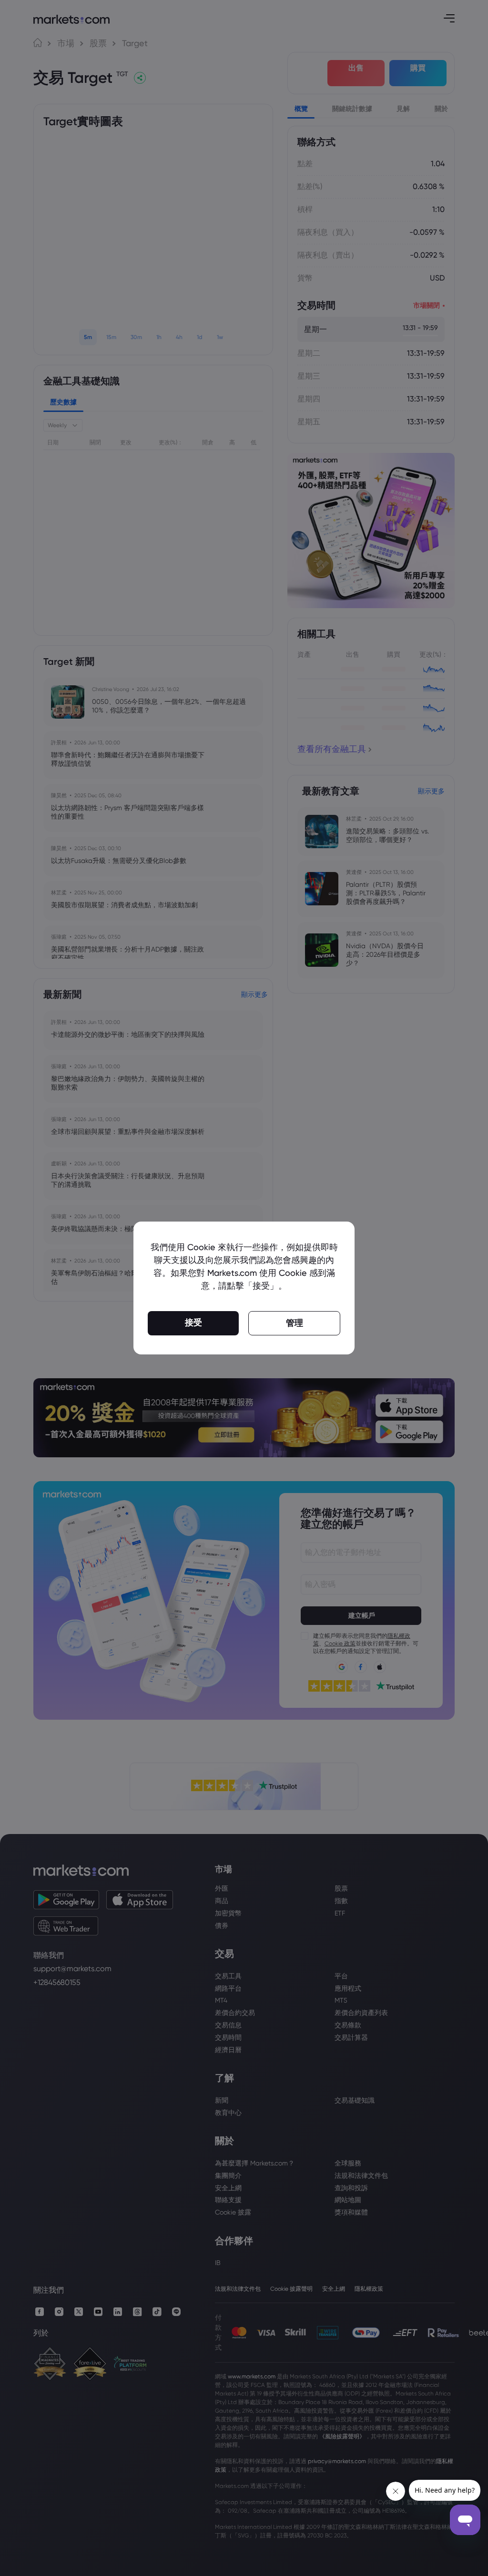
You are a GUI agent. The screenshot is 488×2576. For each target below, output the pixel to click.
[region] (244, 1288)
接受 (193, 1323)
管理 (295, 1323)
